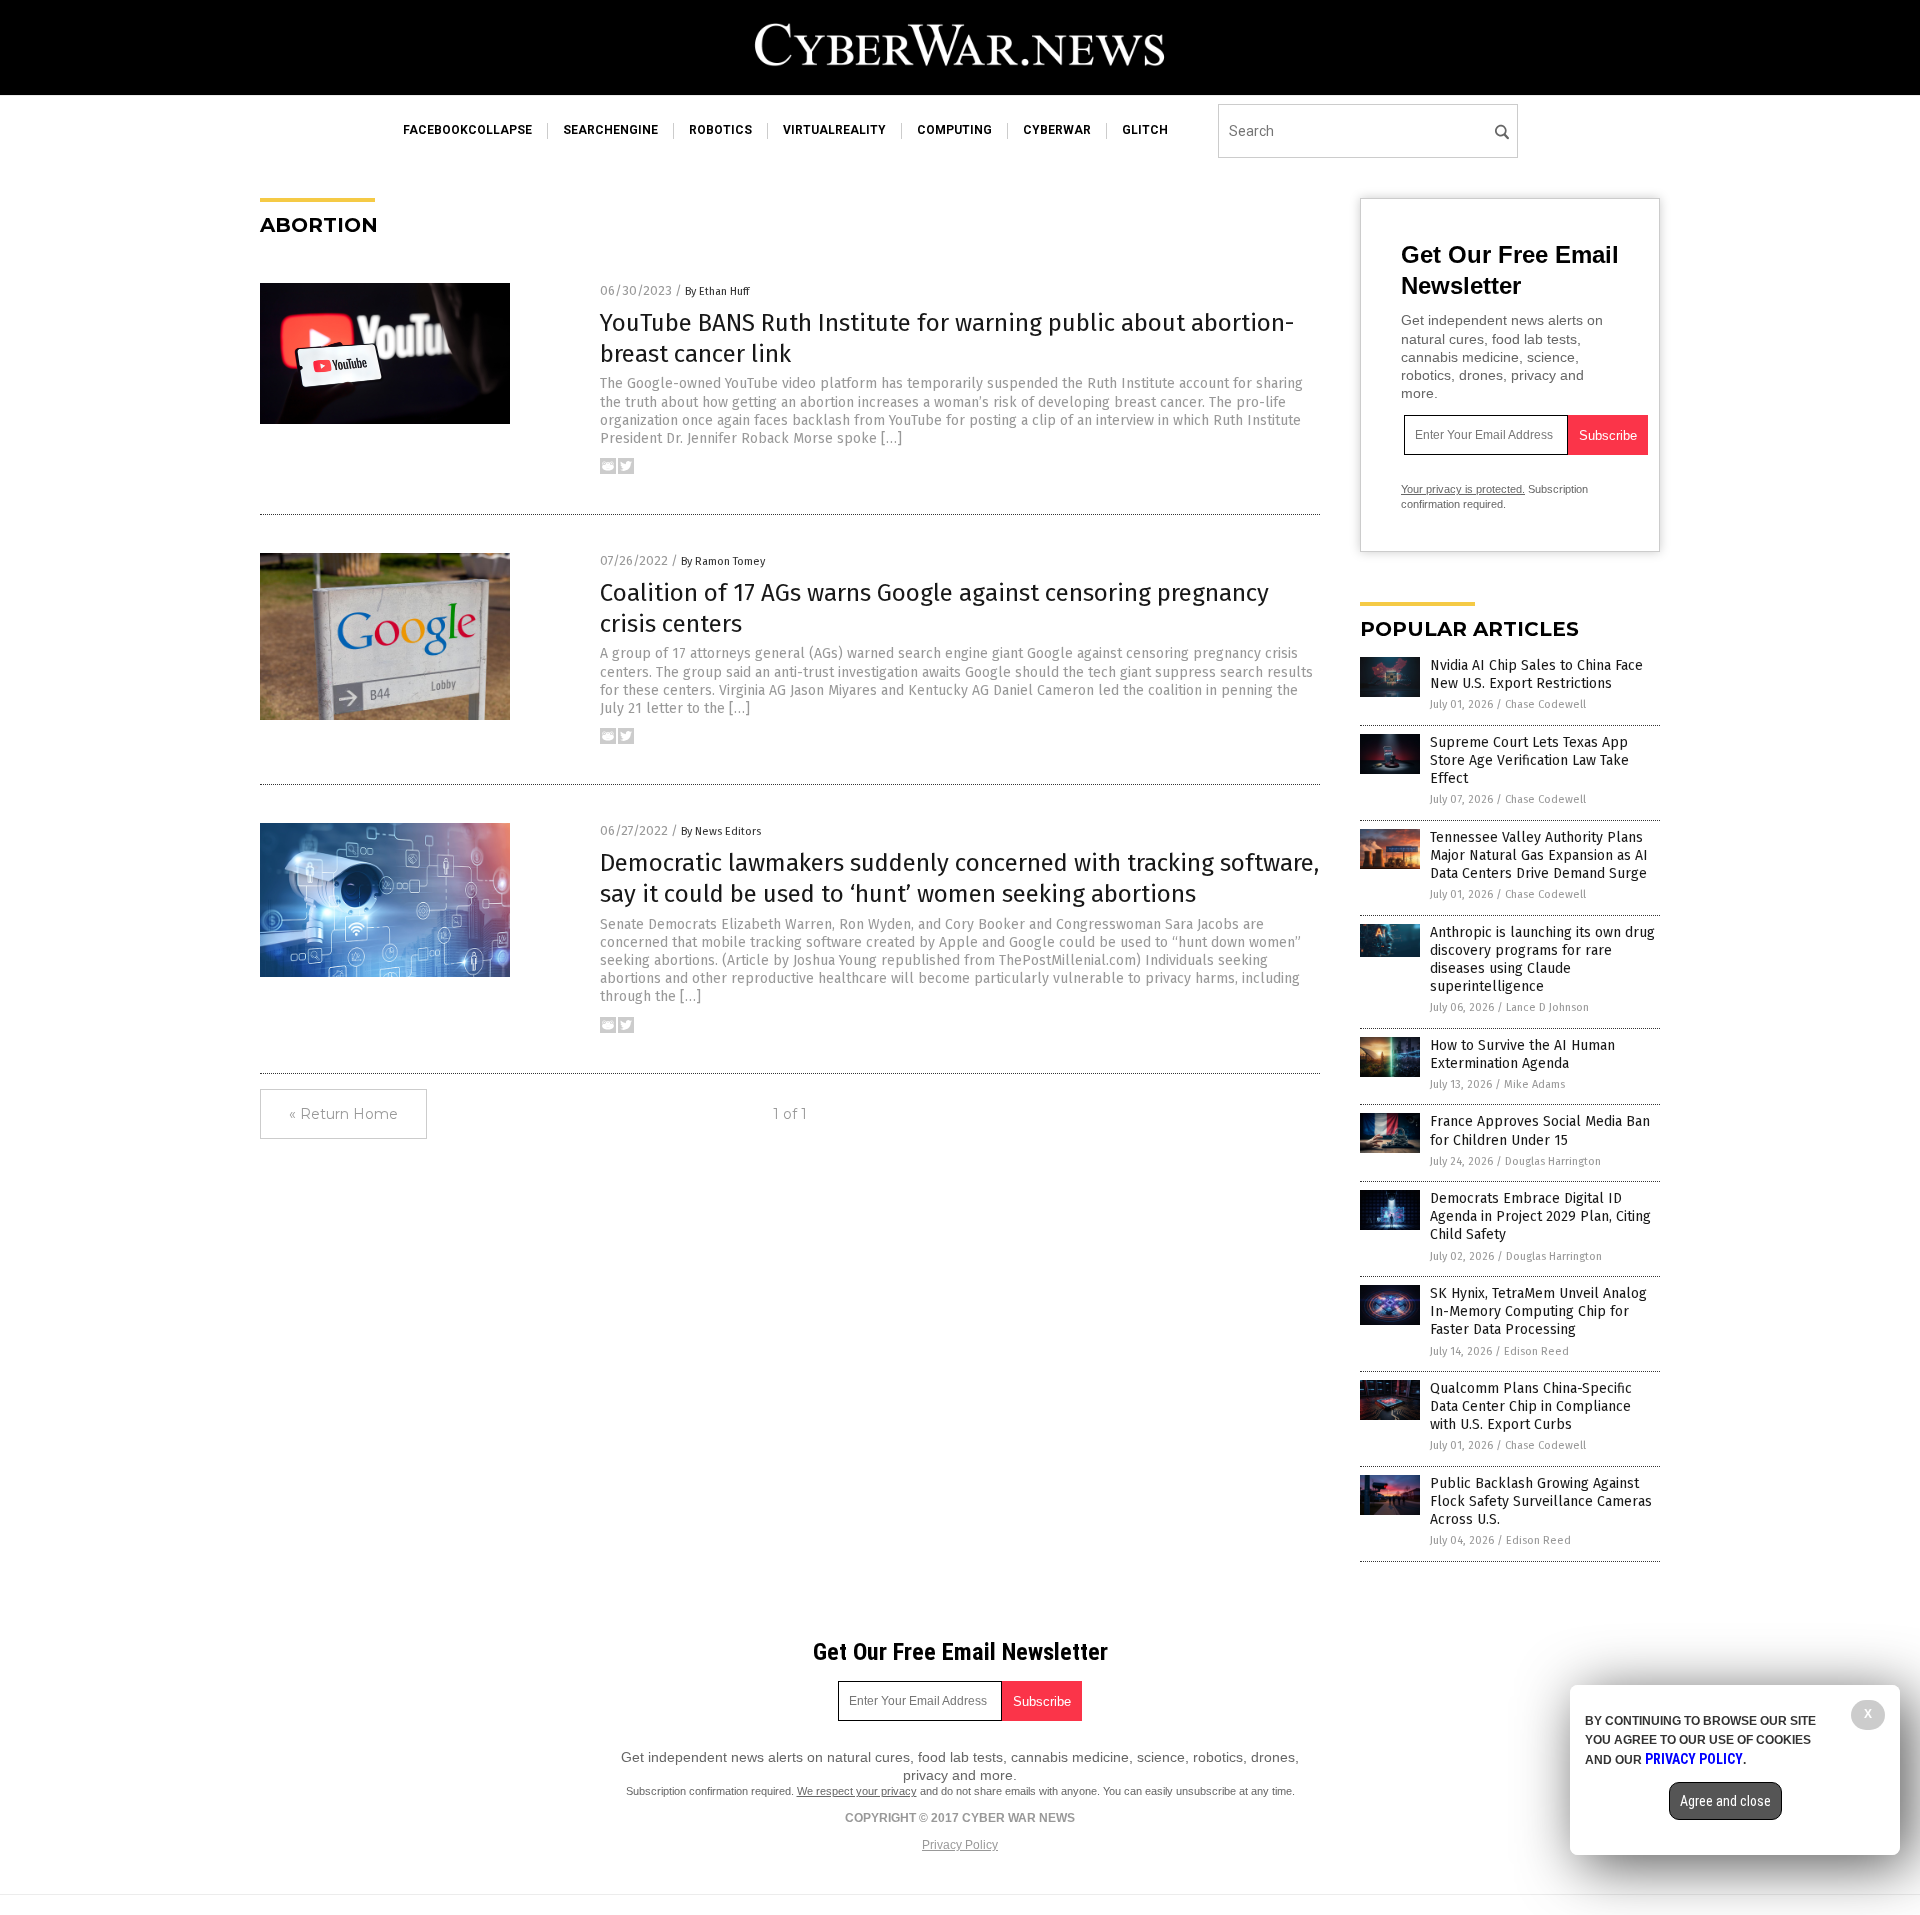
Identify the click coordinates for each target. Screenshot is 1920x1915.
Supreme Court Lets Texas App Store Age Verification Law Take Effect (1529, 760)
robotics (720, 130)
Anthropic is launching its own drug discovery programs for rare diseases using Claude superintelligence (1542, 960)
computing (954, 130)
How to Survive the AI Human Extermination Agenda (1522, 1054)
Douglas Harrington (1553, 1161)
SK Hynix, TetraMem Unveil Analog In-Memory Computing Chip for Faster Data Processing (1538, 1311)
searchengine (610, 130)
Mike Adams (1534, 1084)
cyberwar (1057, 130)
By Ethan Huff (717, 291)
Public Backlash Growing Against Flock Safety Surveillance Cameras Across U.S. (1541, 1501)
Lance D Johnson (1547, 1007)
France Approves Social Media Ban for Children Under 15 (1540, 1130)
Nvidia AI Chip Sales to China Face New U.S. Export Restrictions (1536, 674)
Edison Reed (1536, 1351)
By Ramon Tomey (723, 561)
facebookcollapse (467, 130)
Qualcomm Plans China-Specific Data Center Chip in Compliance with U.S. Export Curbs (1531, 1406)
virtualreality (834, 130)
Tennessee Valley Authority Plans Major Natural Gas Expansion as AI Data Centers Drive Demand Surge (1539, 855)
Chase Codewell (1545, 704)
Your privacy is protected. (1463, 489)
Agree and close (1725, 1801)
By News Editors (721, 831)
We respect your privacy (857, 1791)
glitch (1145, 130)
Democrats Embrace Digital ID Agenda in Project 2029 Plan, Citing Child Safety (1540, 1216)
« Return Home (343, 1114)
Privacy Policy (960, 1845)
